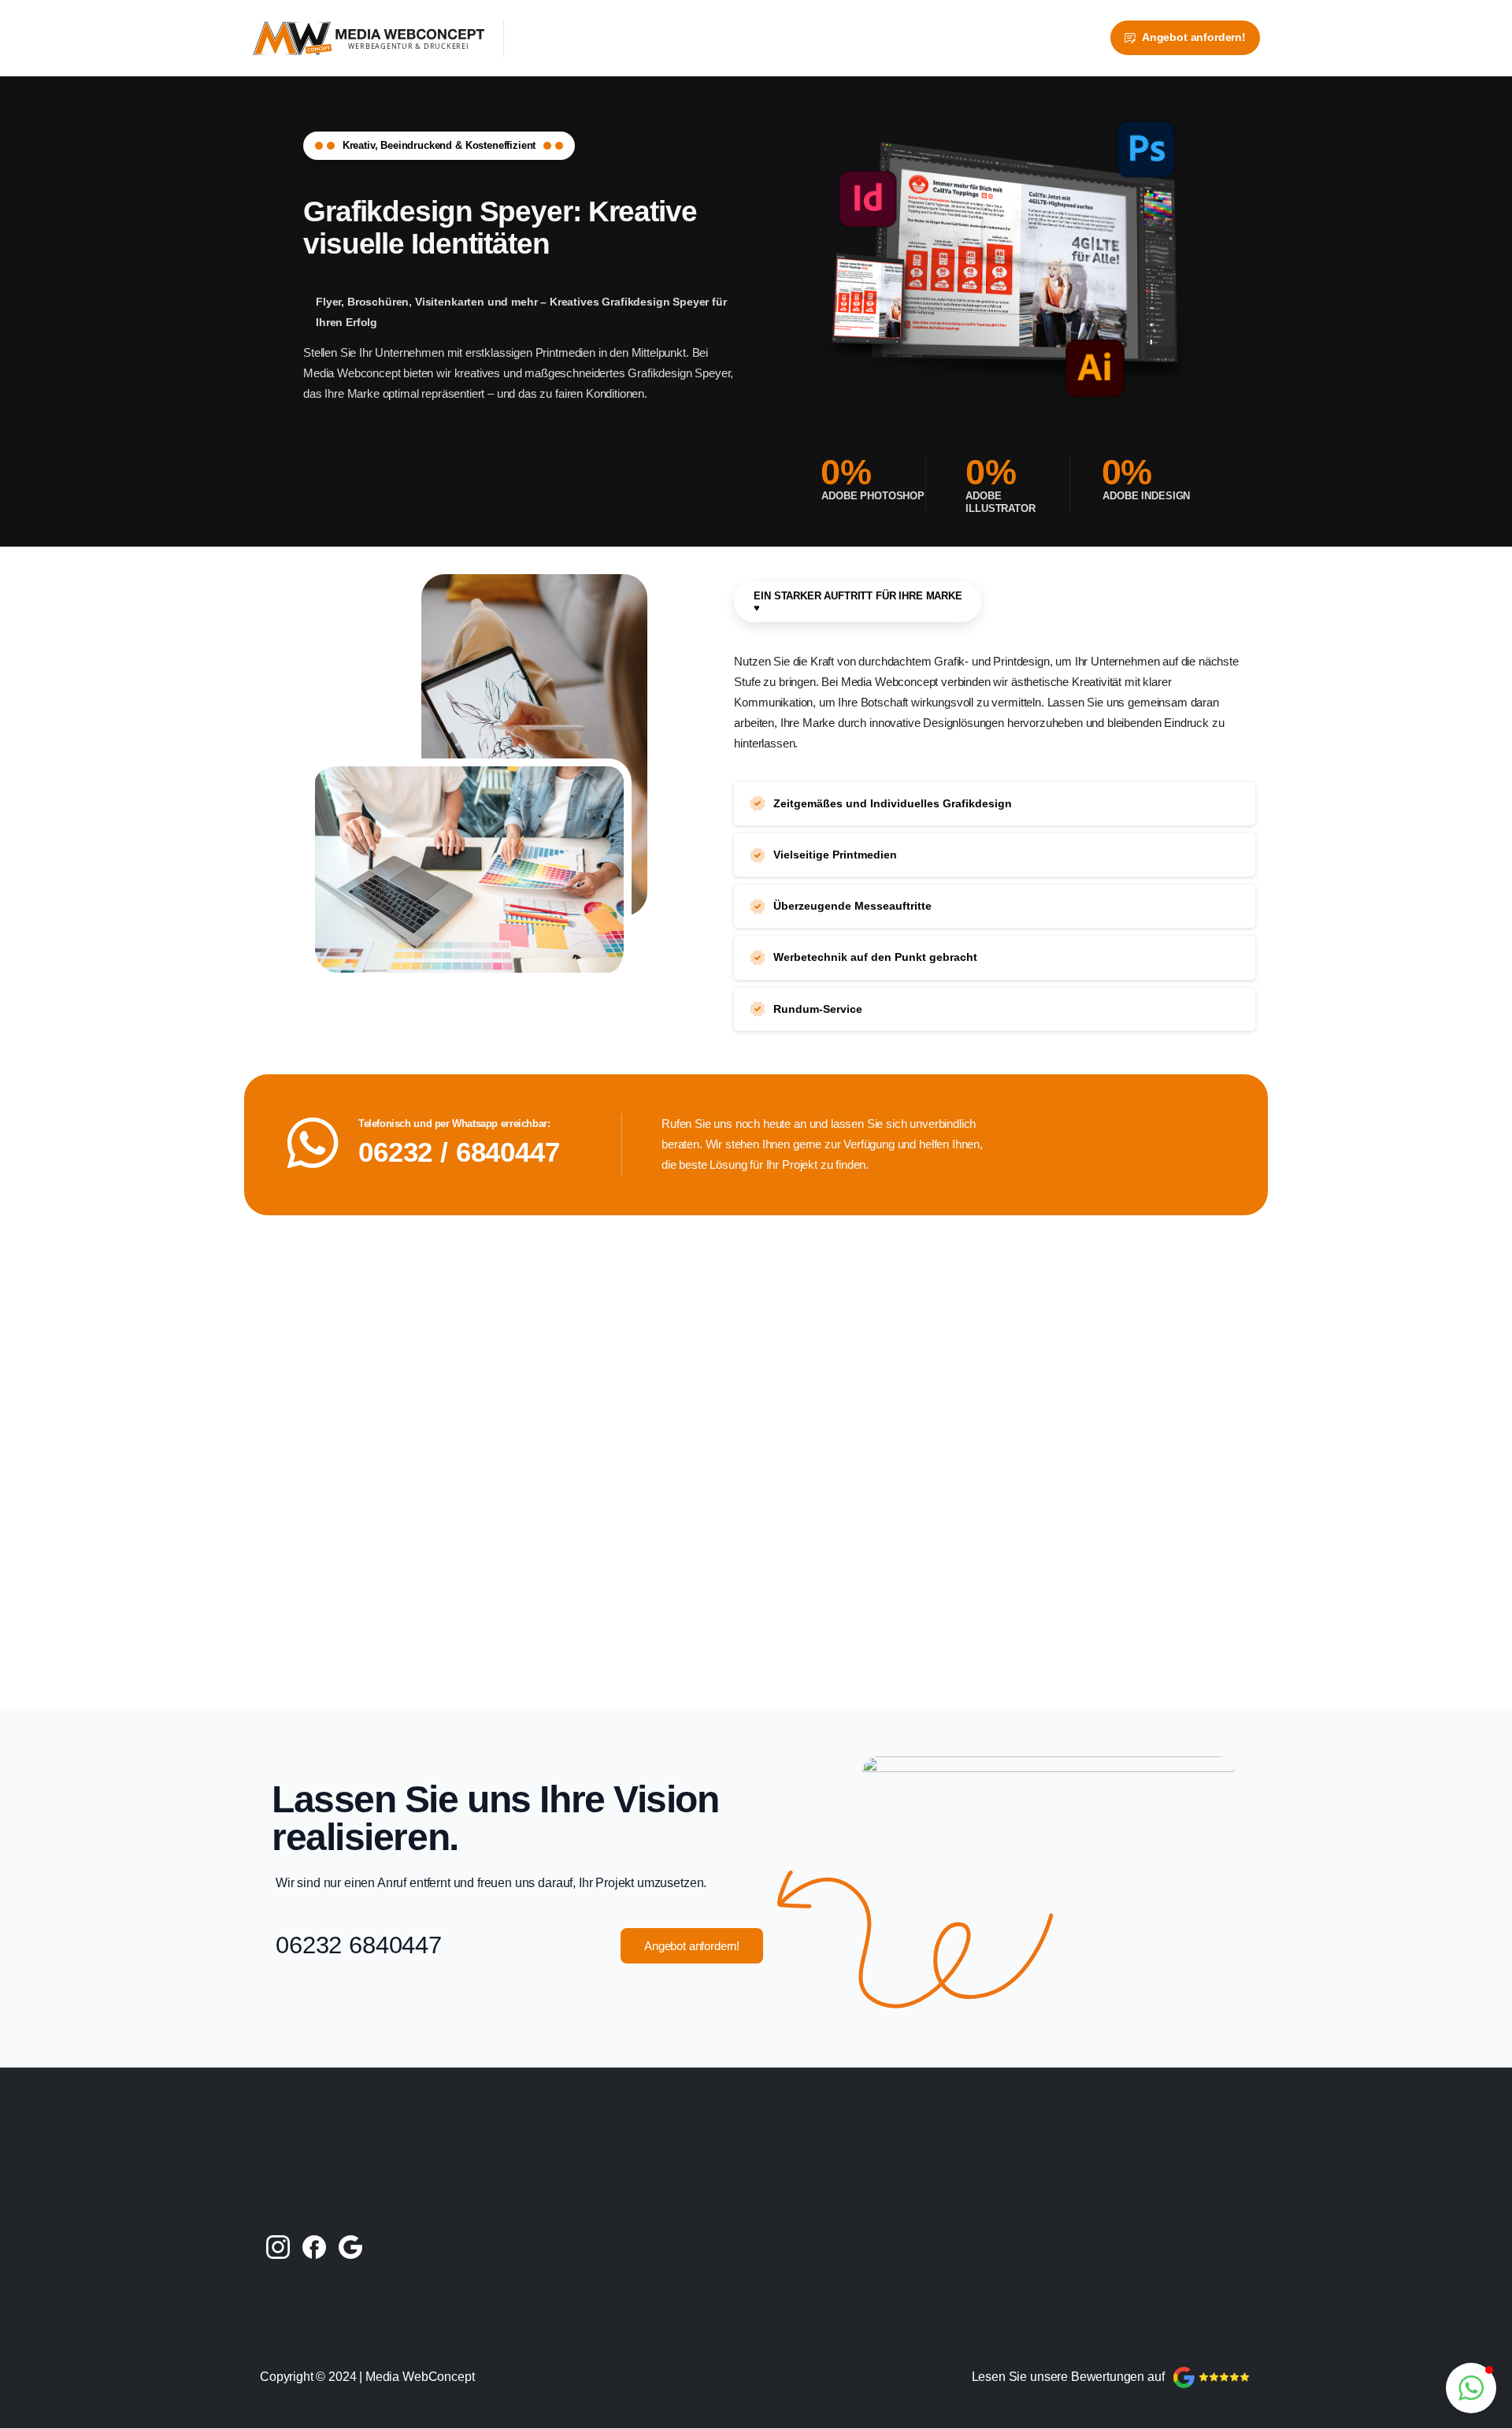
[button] (1471, 2388)
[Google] (350, 2246)
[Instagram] (278, 2246)
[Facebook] (314, 2246)
